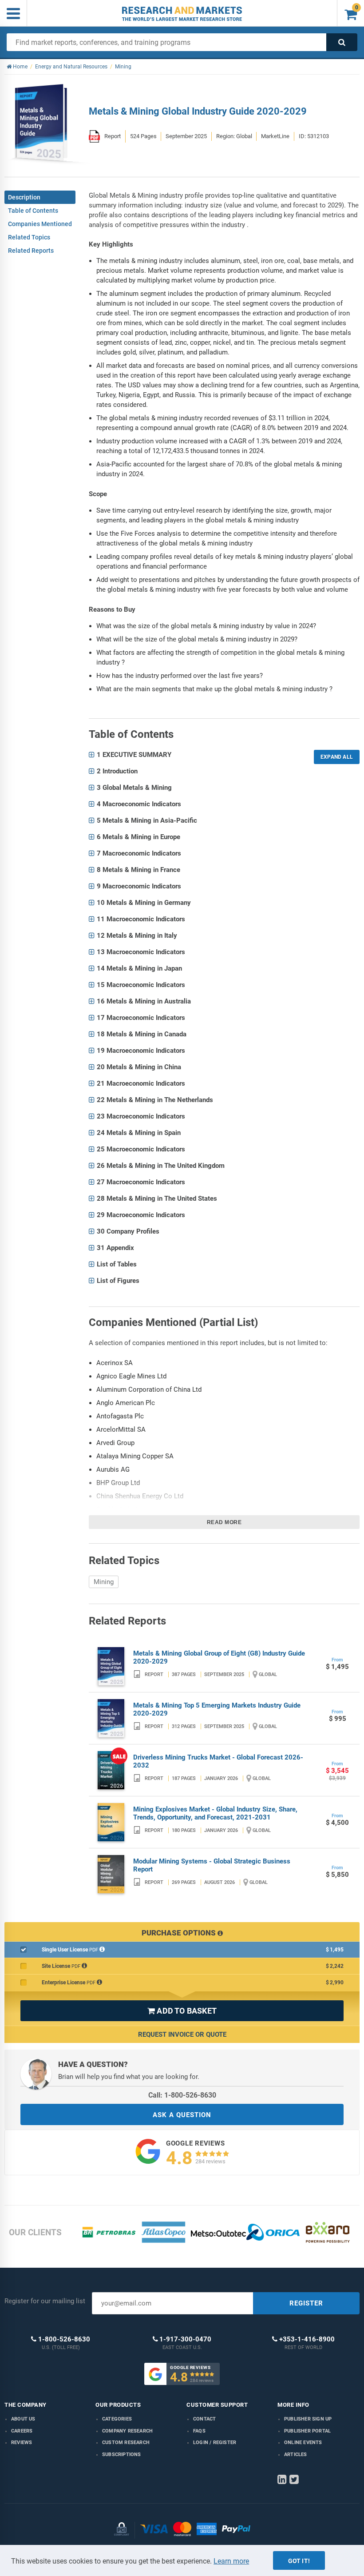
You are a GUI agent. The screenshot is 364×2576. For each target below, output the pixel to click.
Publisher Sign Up (308, 2419)
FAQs (199, 2431)
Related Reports (31, 251)
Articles (296, 2455)
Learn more (231, 2561)
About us (23, 2419)
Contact (204, 2419)
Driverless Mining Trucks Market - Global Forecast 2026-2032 (218, 1761)
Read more (224, 1522)
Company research (127, 2431)
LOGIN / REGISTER (215, 2443)
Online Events (303, 2443)
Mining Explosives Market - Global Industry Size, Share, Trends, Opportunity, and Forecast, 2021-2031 (215, 1813)
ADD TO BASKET (182, 2011)
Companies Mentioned (40, 224)
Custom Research (126, 2443)
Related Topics (29, 237)
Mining (104, 1582)
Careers (22, 2431)
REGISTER (306, 2303)
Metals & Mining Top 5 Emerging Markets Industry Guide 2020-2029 (217, 1709)
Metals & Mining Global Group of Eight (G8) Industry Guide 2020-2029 (219, 1657)
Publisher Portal (307, 2431)
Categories (117, 2419)
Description (24, 197)
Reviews (22, 2443)
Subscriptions (122, 2455)
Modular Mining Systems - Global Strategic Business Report (212, 1865)
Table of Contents (33, 211)
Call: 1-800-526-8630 (182, 2095)
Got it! (299, 2561)
